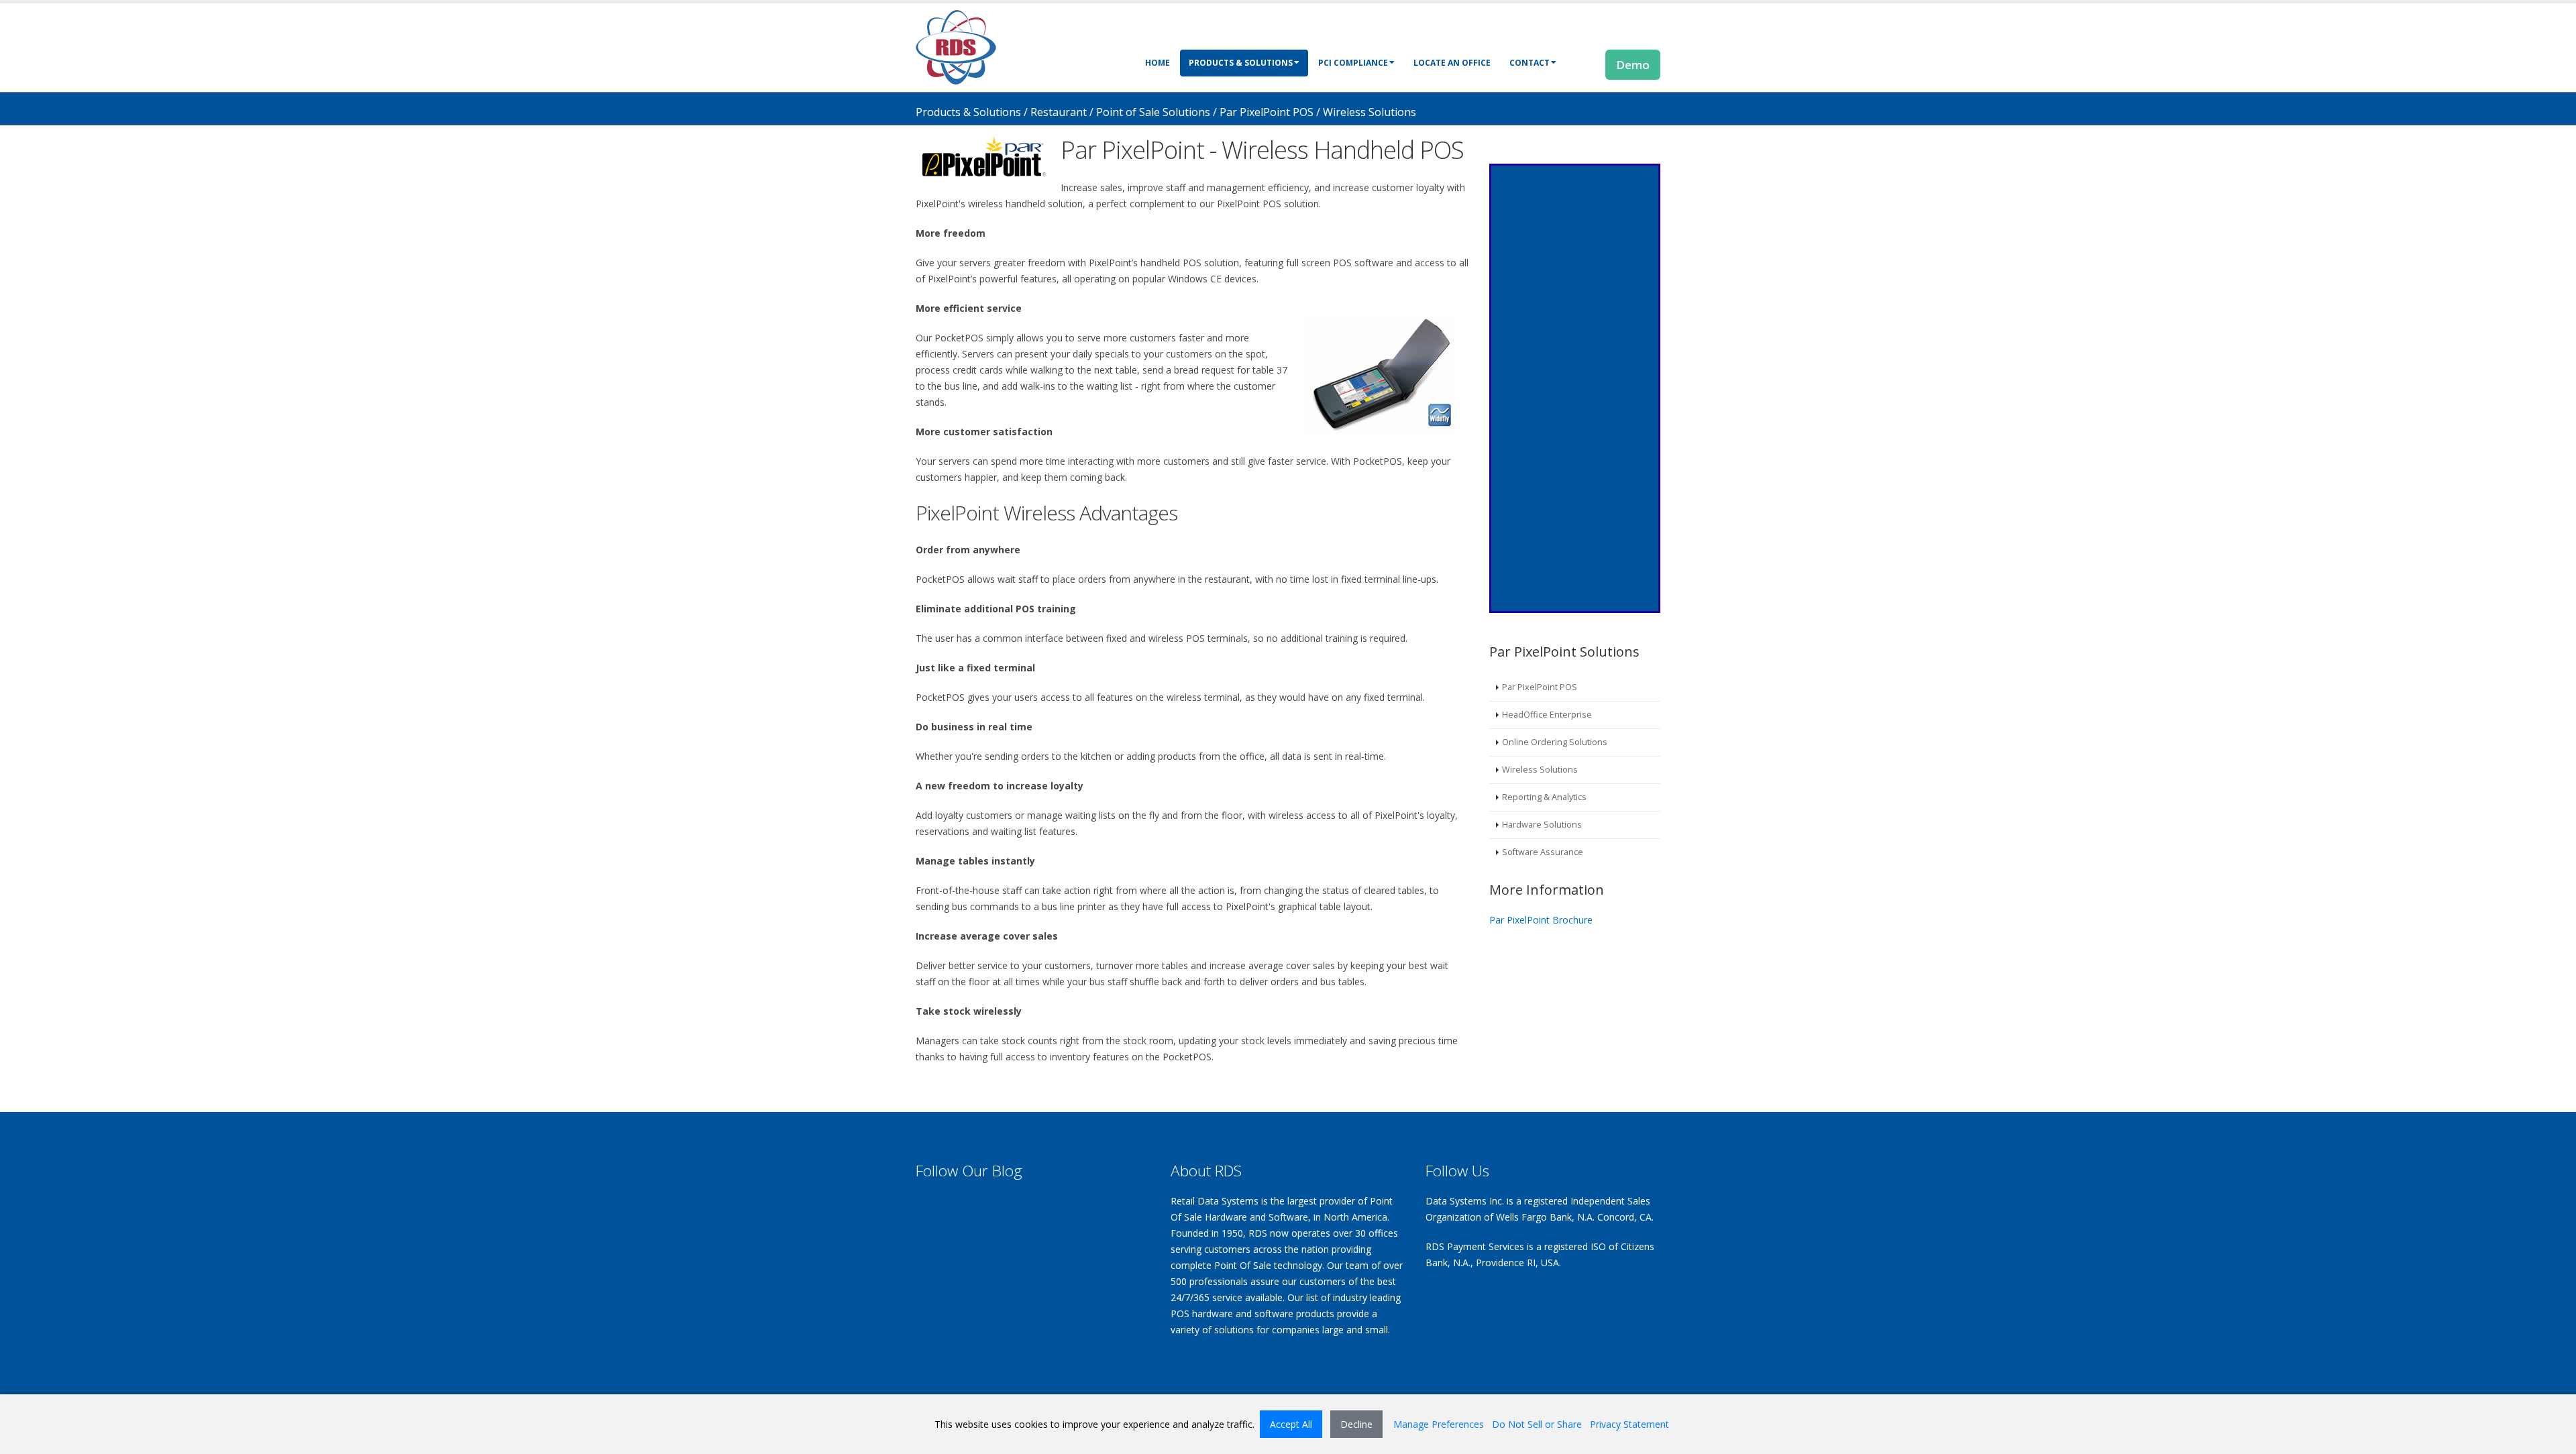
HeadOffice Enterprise (1547, 715)
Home (1158, 63)
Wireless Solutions (1540, 770)
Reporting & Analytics (1544, 797)
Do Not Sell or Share (1537, 1424)
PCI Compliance (1353, 63)
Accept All (1291, 1424)
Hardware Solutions (1542, 825)
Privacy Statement (1629, 1424)
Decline (1356, 1424)
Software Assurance (1543, 852)
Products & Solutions (1241, 63)
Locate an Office (1452, 63)
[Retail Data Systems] (956, 46)
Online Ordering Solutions (1555, 742)
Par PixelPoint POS (1540, 687)
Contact (1529, 63)
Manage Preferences (1439, 1424)
